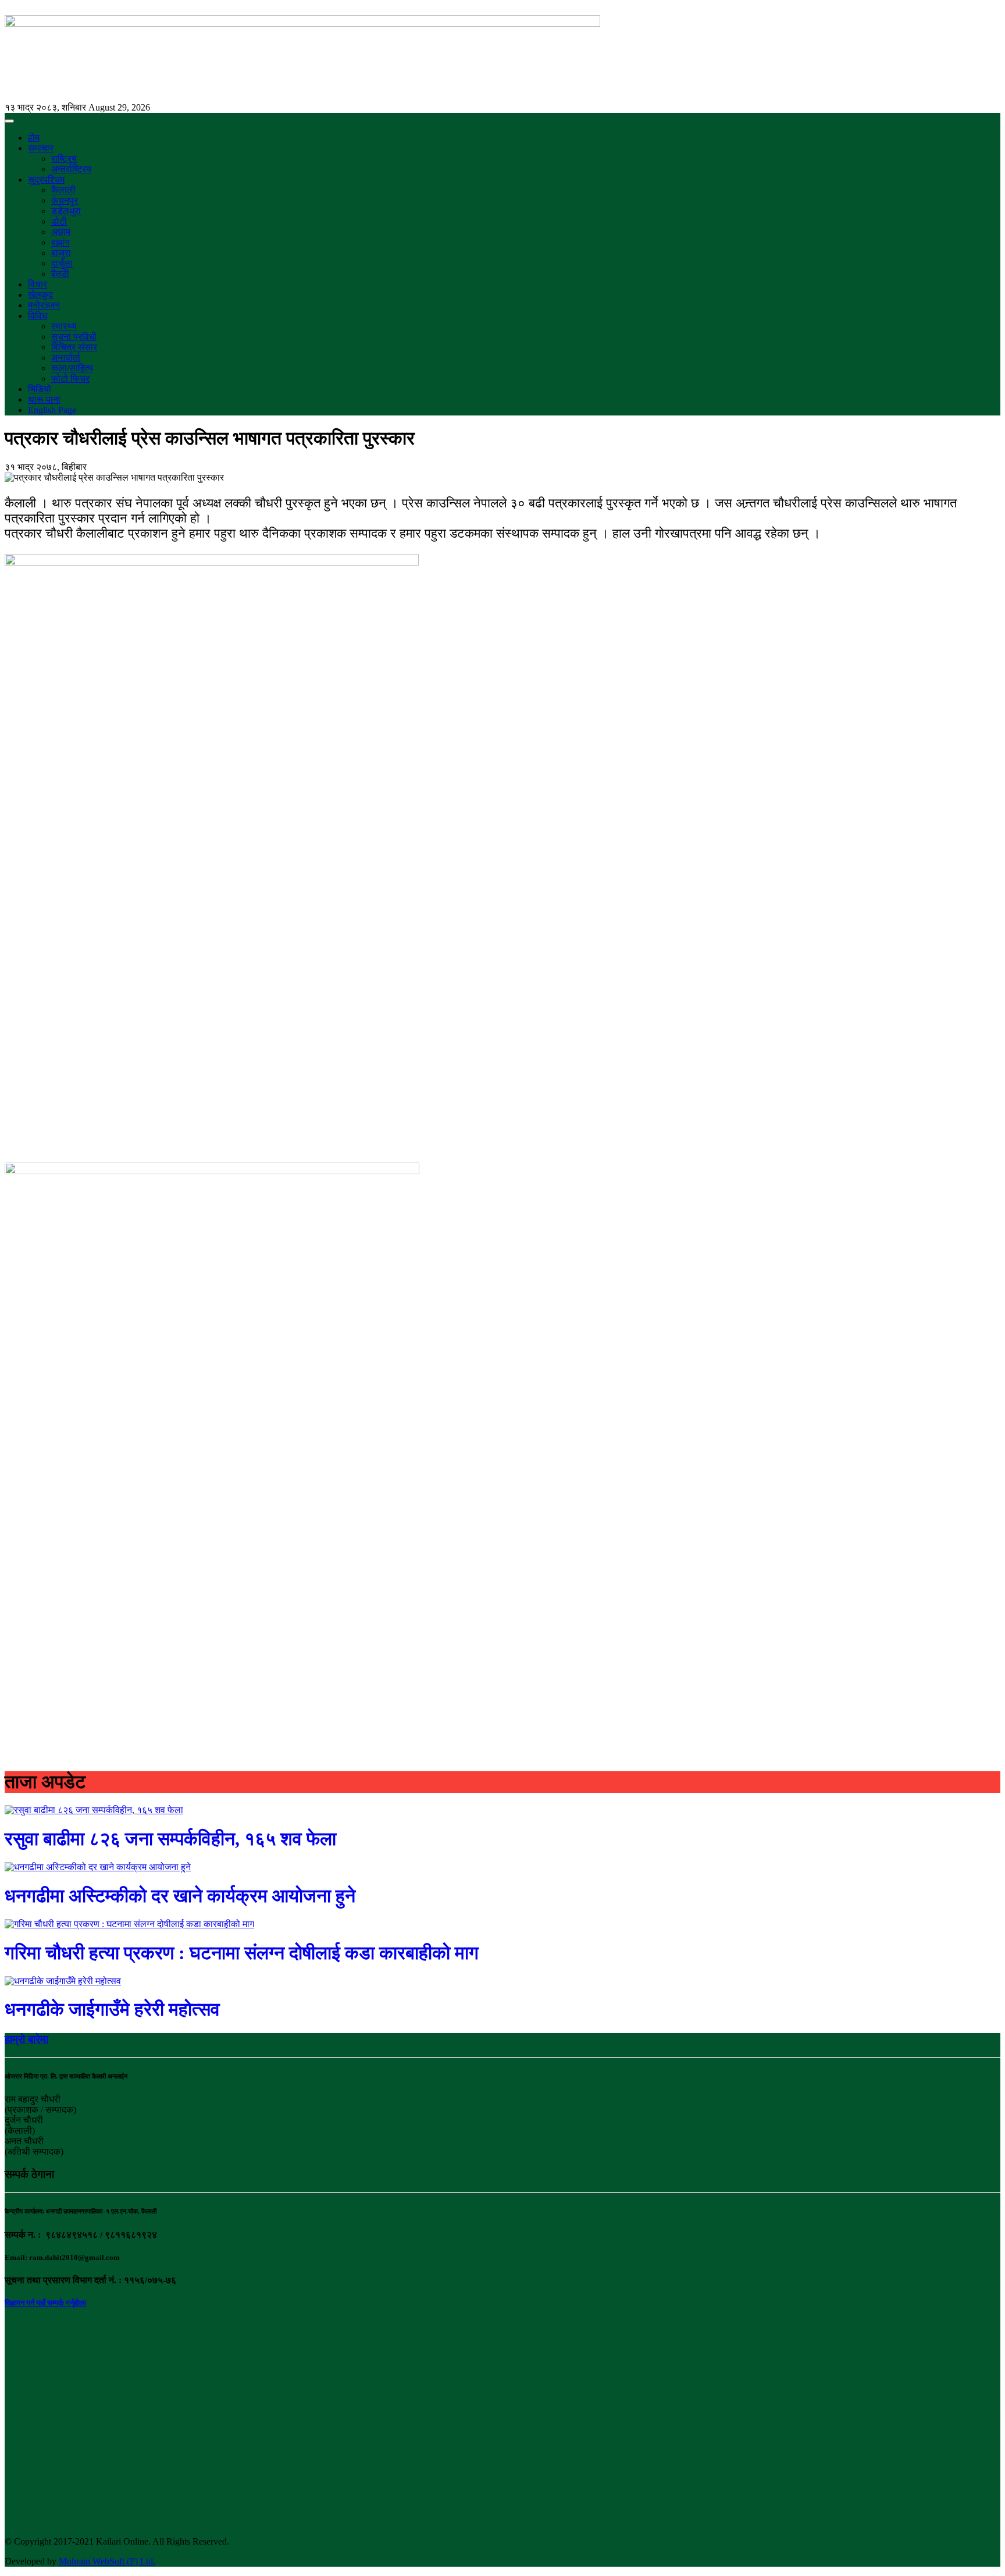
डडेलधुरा (66, 211)
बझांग (60, 242)
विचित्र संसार (74, 347)
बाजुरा (61, 253)
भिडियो (40, 389)
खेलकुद (40, 295)
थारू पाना (44, 399)
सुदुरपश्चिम (46, 180)
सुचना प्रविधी (74, 337)
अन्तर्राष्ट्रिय (71, 169)
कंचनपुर (65, 200)
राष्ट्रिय (64, 159)
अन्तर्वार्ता (66, 358)
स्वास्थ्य (64, 326)
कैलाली (63, 190)
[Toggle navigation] (9, 121)
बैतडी (60, 274)
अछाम (61, 232)
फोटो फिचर (70, 379)
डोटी (59, 221)
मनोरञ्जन (44, 305)
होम (34, 138)
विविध (38, 316)
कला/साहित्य (72, 368)
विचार (38, 284)
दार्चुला (62, 263)
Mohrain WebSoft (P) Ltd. (107, 2561)
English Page (52, 410)
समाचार (41, 148)
